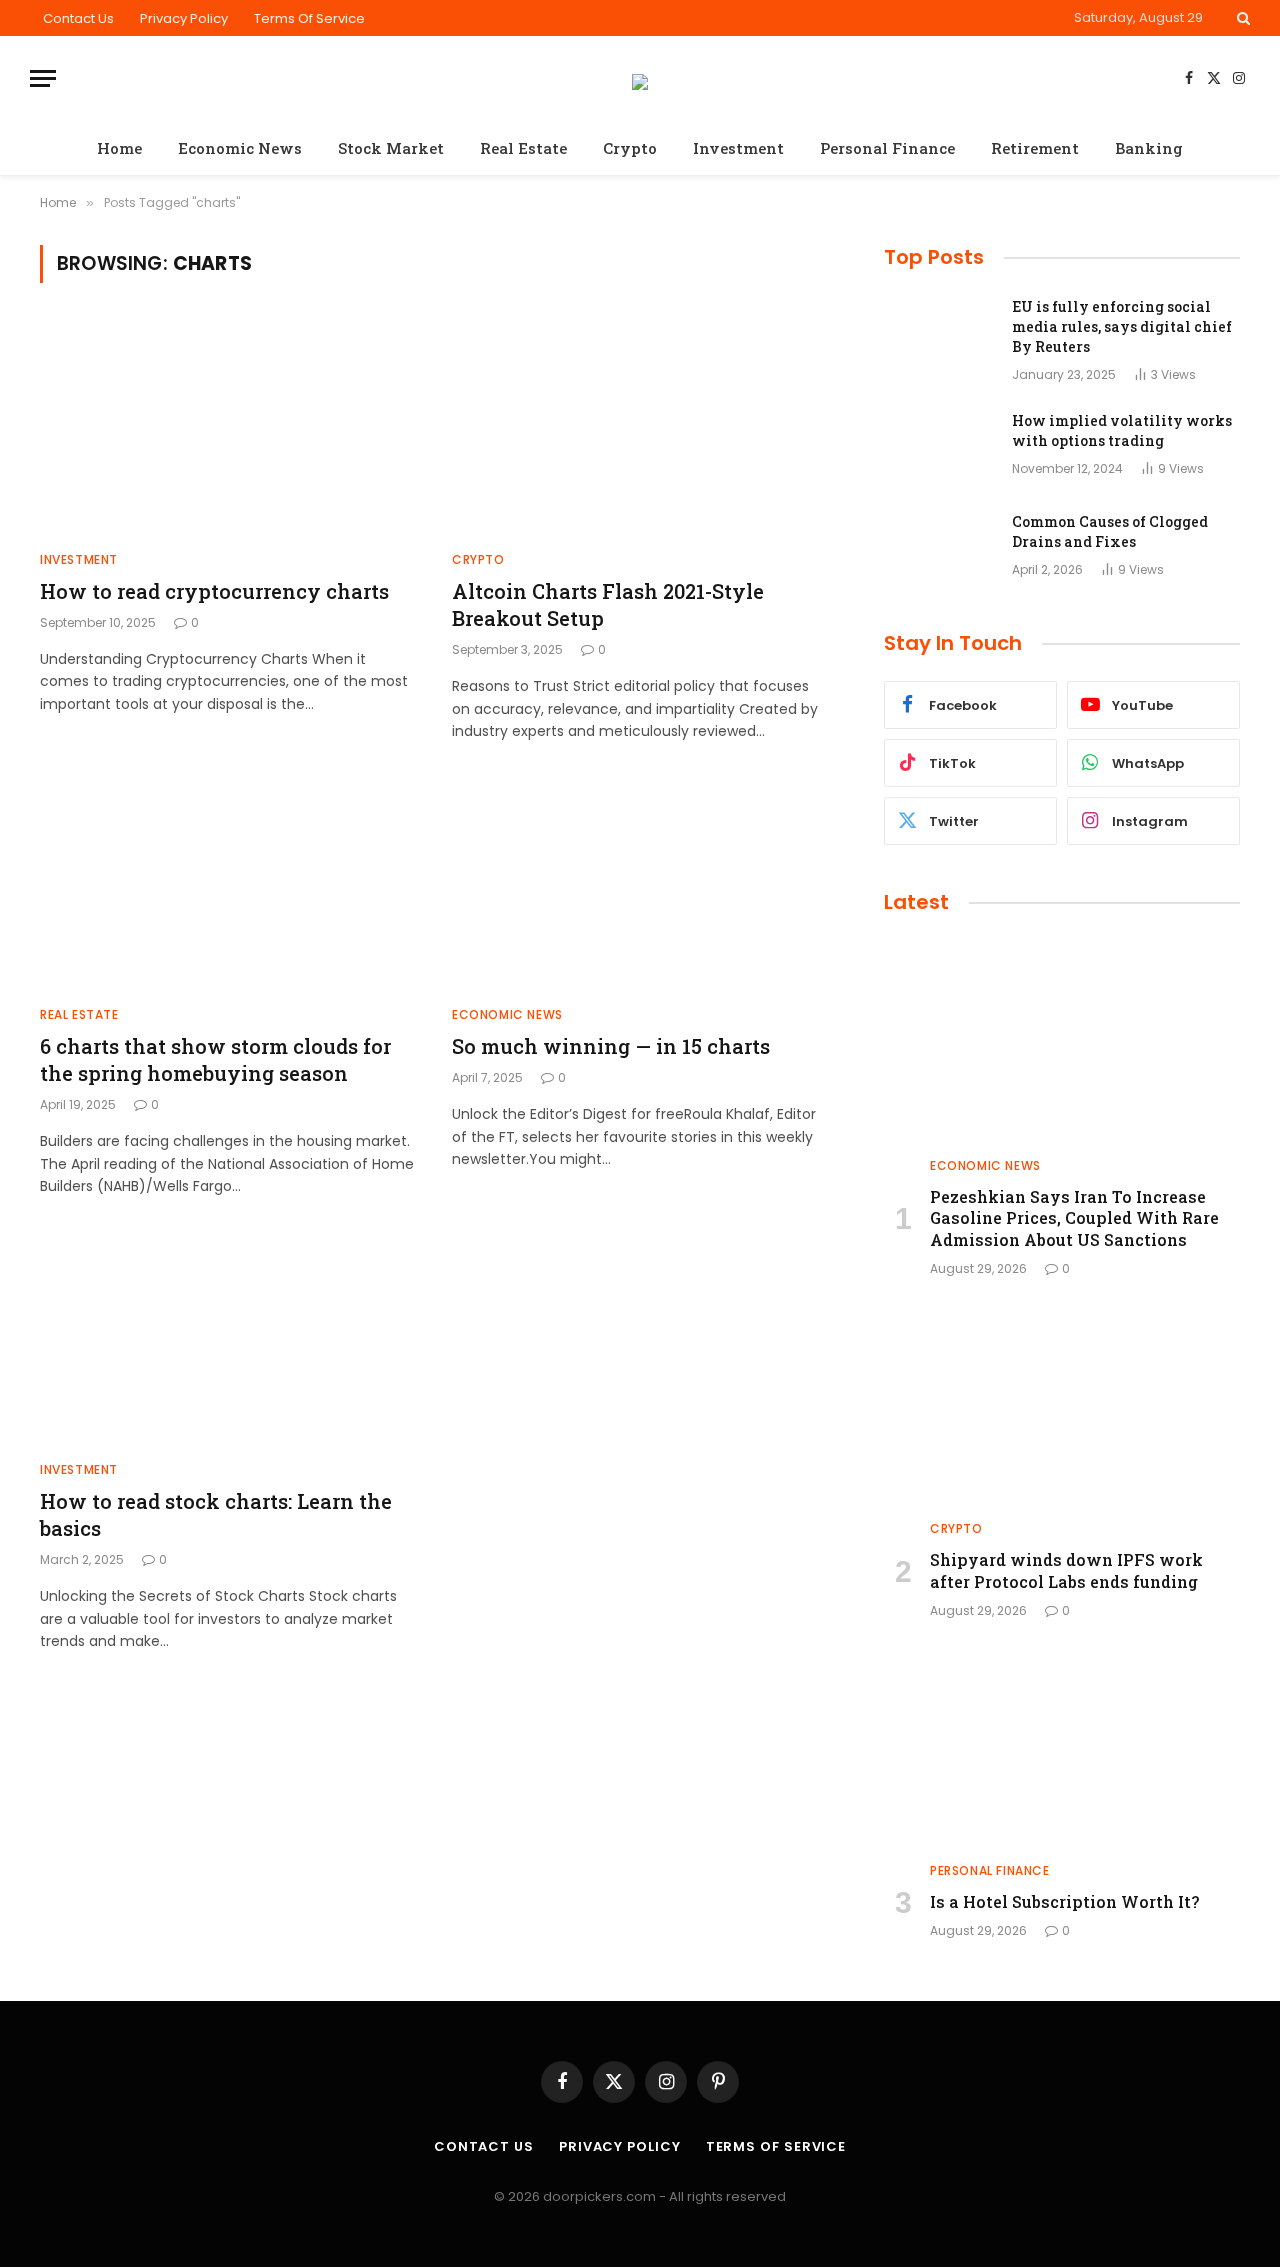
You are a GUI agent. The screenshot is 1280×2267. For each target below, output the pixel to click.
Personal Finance (887, 148)
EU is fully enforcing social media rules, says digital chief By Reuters (1122, 326)
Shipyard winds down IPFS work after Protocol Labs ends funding (1066, 1570)
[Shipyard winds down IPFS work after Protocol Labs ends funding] (1062, 1404)
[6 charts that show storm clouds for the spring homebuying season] (228, 884)
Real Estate (523, 148)
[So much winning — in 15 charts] (640, 884)
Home (119, 148)
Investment (738, 148)
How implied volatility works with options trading (1122, 430)
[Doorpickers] (640, 79)
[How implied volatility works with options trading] (939, 447)
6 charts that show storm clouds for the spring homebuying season (215, 1059)
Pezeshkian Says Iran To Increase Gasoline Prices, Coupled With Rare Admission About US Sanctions (1074, 1218)
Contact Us (78, 18)
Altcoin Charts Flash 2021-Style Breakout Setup (608, 604)
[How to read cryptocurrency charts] (228, 429)
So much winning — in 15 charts (611, 1046)
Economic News (240, 148)
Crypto (630, 148)
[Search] (1241, 18)
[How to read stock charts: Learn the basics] (228, 1339)
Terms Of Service (309, 18)
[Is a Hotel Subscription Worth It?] (1062, 1746)
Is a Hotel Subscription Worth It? (1064, 1901)
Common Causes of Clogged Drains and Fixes (1110, 531)
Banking (1149, 148)
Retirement (1035, 148)
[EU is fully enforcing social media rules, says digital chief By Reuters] (939, 333)
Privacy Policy (184, 18)
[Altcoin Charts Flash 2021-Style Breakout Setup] (640, 429)
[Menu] (43, 78)
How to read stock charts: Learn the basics (216, 1514)
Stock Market (391, 148)
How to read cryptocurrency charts (214, 591)
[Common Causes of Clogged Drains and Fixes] (939, 548)
